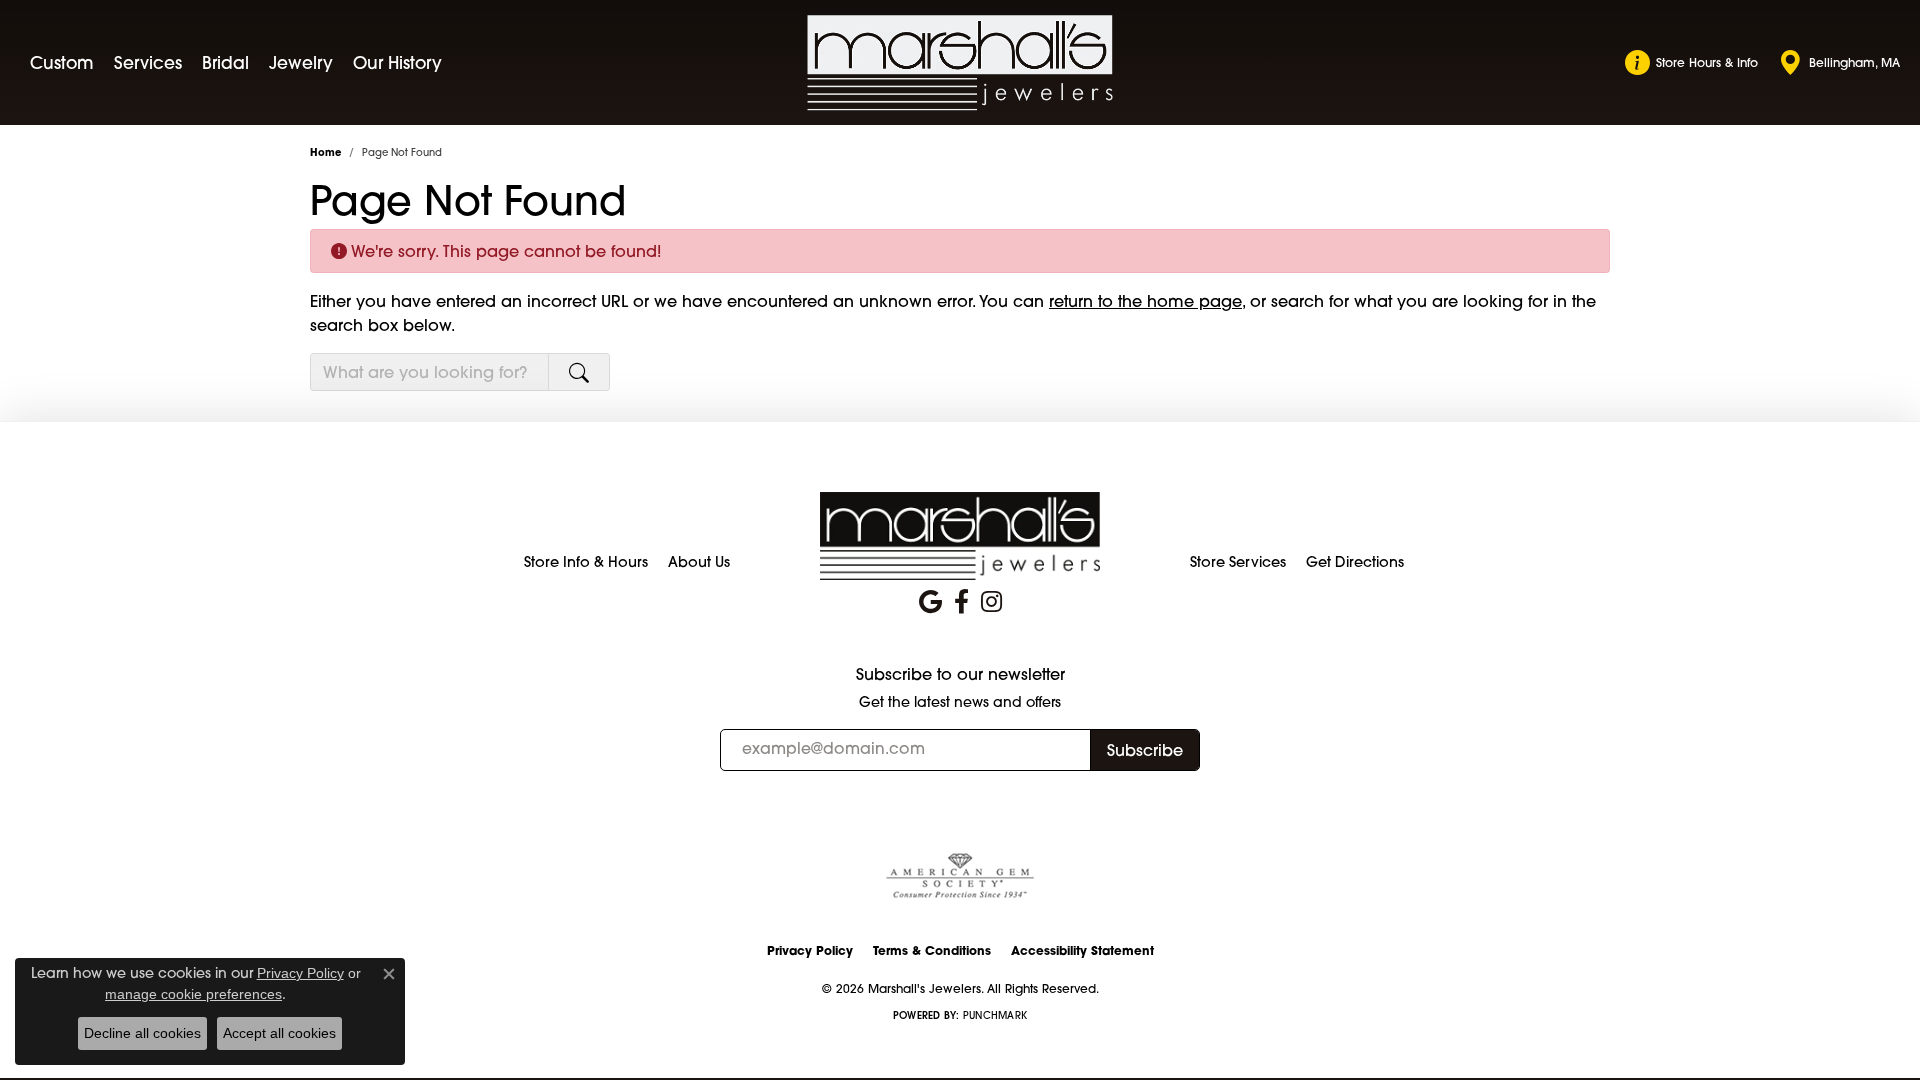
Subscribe (1145, 750)
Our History (397, 62)
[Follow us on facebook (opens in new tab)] (961, 602)
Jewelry (301, 62)
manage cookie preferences (193, 994)
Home (325, 152)
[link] (1691, 63)
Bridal (225, 62)
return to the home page (1145, 301)
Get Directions (1355, 562)
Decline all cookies (142, 1033)
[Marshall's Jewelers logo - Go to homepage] (960, 63)
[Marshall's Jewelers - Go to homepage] (960, 535)
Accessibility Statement (1082, 950)
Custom (62, 62)
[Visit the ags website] (960, 876)
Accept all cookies (279, 1033)
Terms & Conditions (932, 950)
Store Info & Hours (586, 562)
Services (148, 62)
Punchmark (995, 1015)
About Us (699, 562)
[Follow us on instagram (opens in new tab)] (991, 602)
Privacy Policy (810, 950)
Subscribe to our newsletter (960, 674)
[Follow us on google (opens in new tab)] (930, 602)
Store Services (1238, 562)
